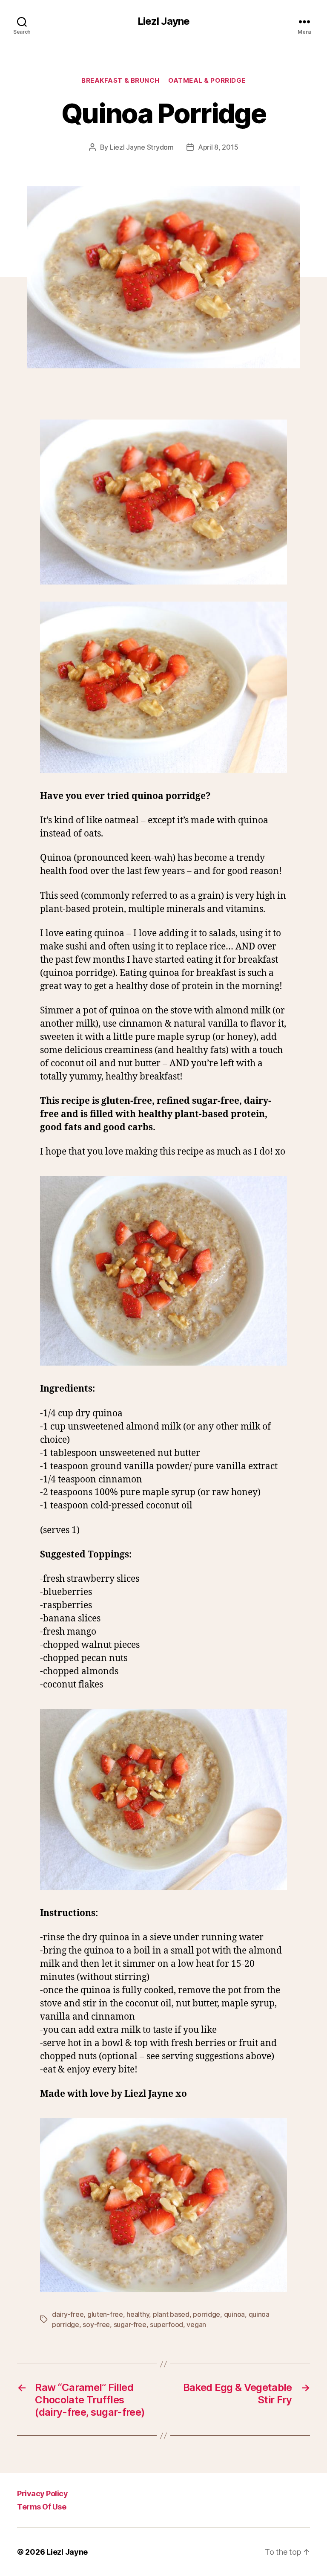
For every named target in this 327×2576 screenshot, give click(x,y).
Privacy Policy (42, 2494)
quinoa (234, 2314)
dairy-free (68, 2314)
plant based (171, 2314)
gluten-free (105, 2314)
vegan (196, 2324)
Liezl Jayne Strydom (142, 147)
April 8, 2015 (218, 147)
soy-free (96, 2324)
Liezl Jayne (163, 21)
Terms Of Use (42, 2507)
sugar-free (130, 2324)
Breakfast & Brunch (120, 81)
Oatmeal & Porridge (207, 81)
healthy (138, 2314)
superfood (166, 2324)
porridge (207, 2314)
